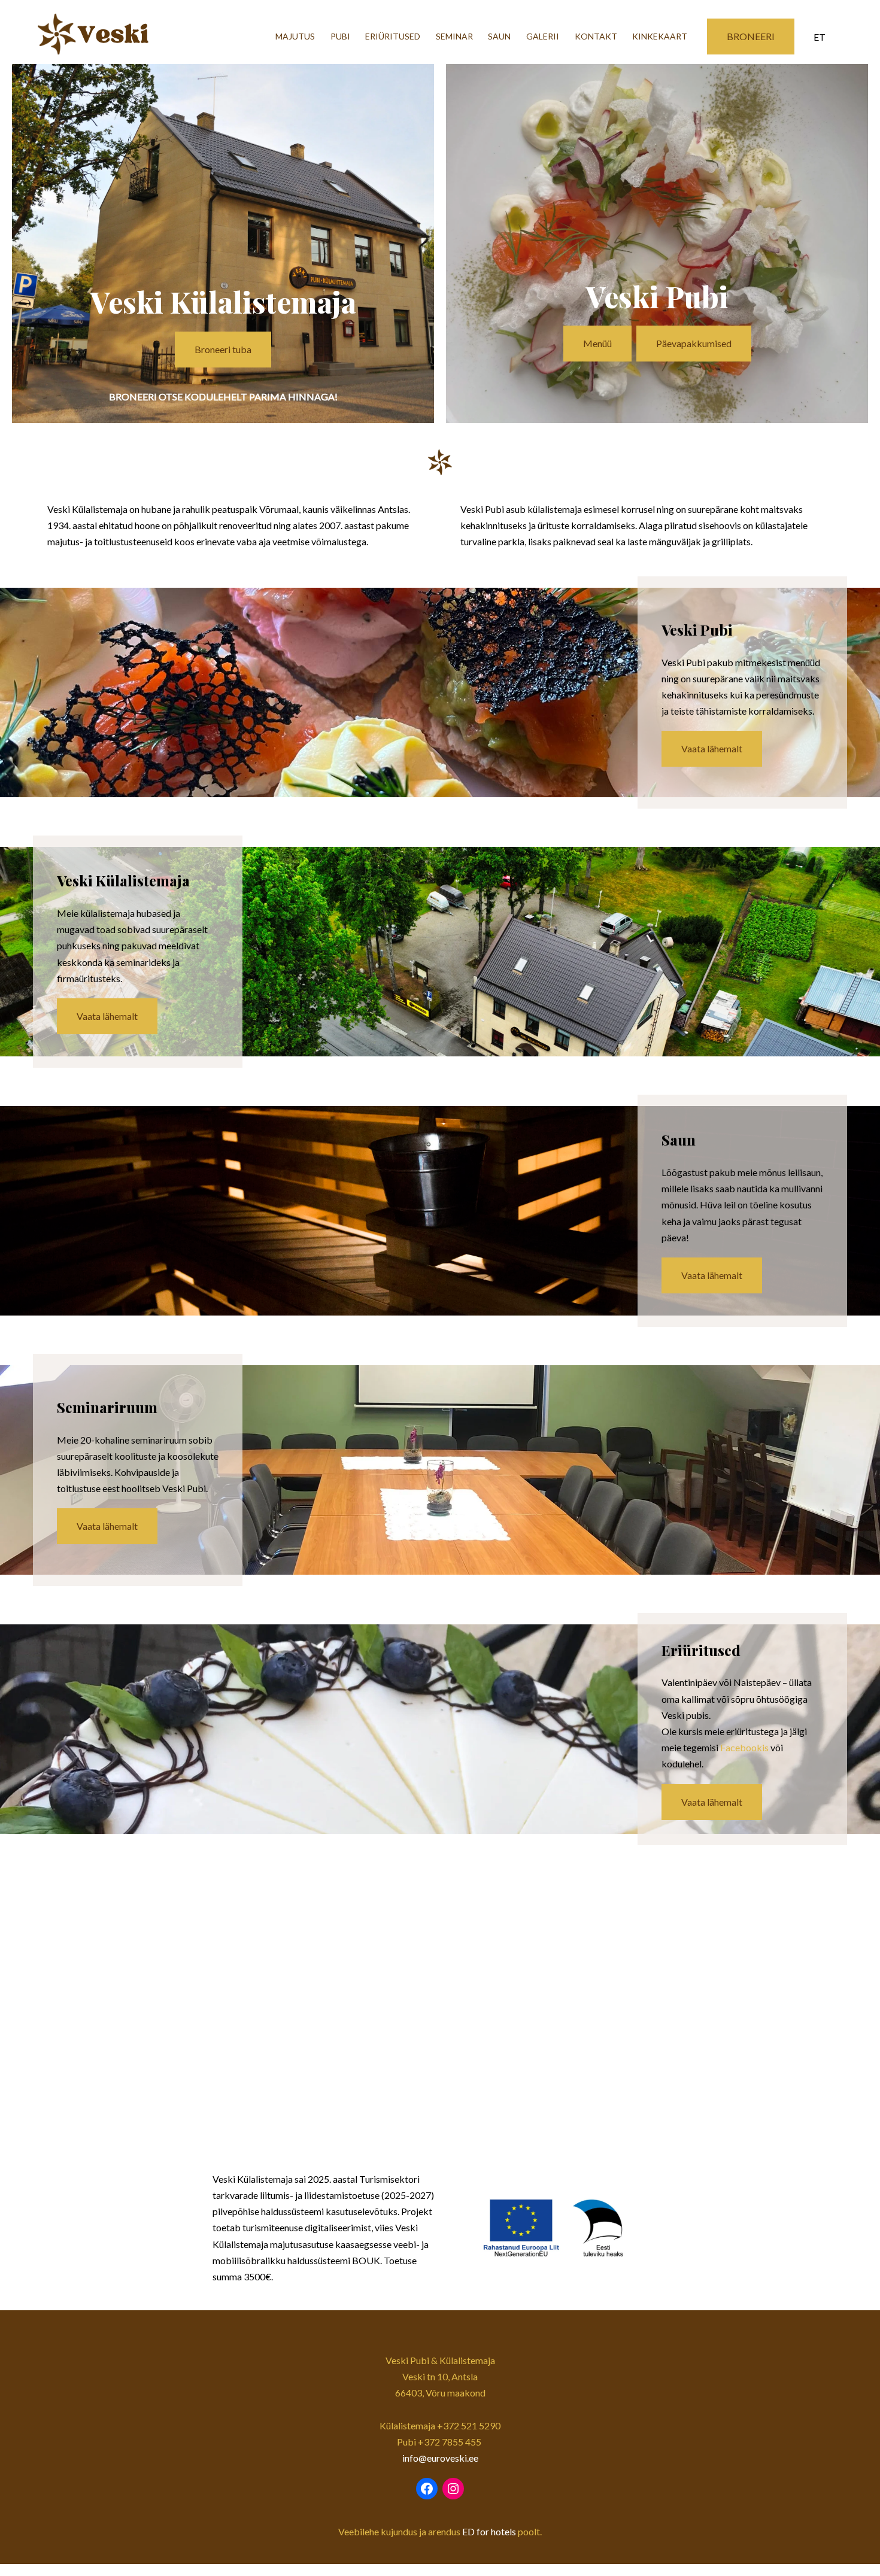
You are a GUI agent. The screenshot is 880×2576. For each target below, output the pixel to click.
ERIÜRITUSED (393, 36)
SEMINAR (454, 36)
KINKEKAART (660, 36)
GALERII (543, 36)
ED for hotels (489, 2531)
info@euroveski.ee (440, 2458)
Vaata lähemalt (712, 748)
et (820, 37)
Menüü (597, 343)
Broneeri (751, 36)
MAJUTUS (295, 36)
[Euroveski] (122, 37)
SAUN (499, 36)
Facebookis (744, 1747)
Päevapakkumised (694, 343)
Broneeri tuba (223, 349)
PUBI (340, 36)
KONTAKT (596, 36)
